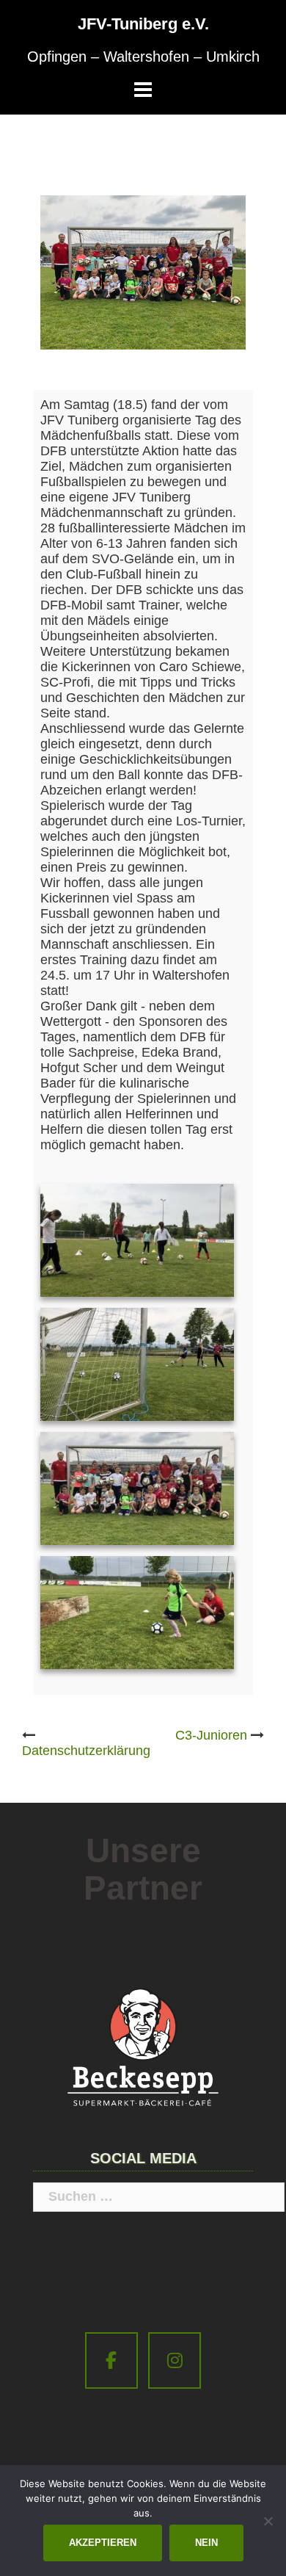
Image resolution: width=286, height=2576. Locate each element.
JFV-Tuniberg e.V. (143, 24)
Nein (206, 2543)
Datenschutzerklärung (86, 1751)
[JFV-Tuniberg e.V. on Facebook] (111, 2360)
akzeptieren (103, 2543)
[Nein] (268, 2521)
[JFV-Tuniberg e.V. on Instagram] (175, 2360)
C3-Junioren (211, 1735)
